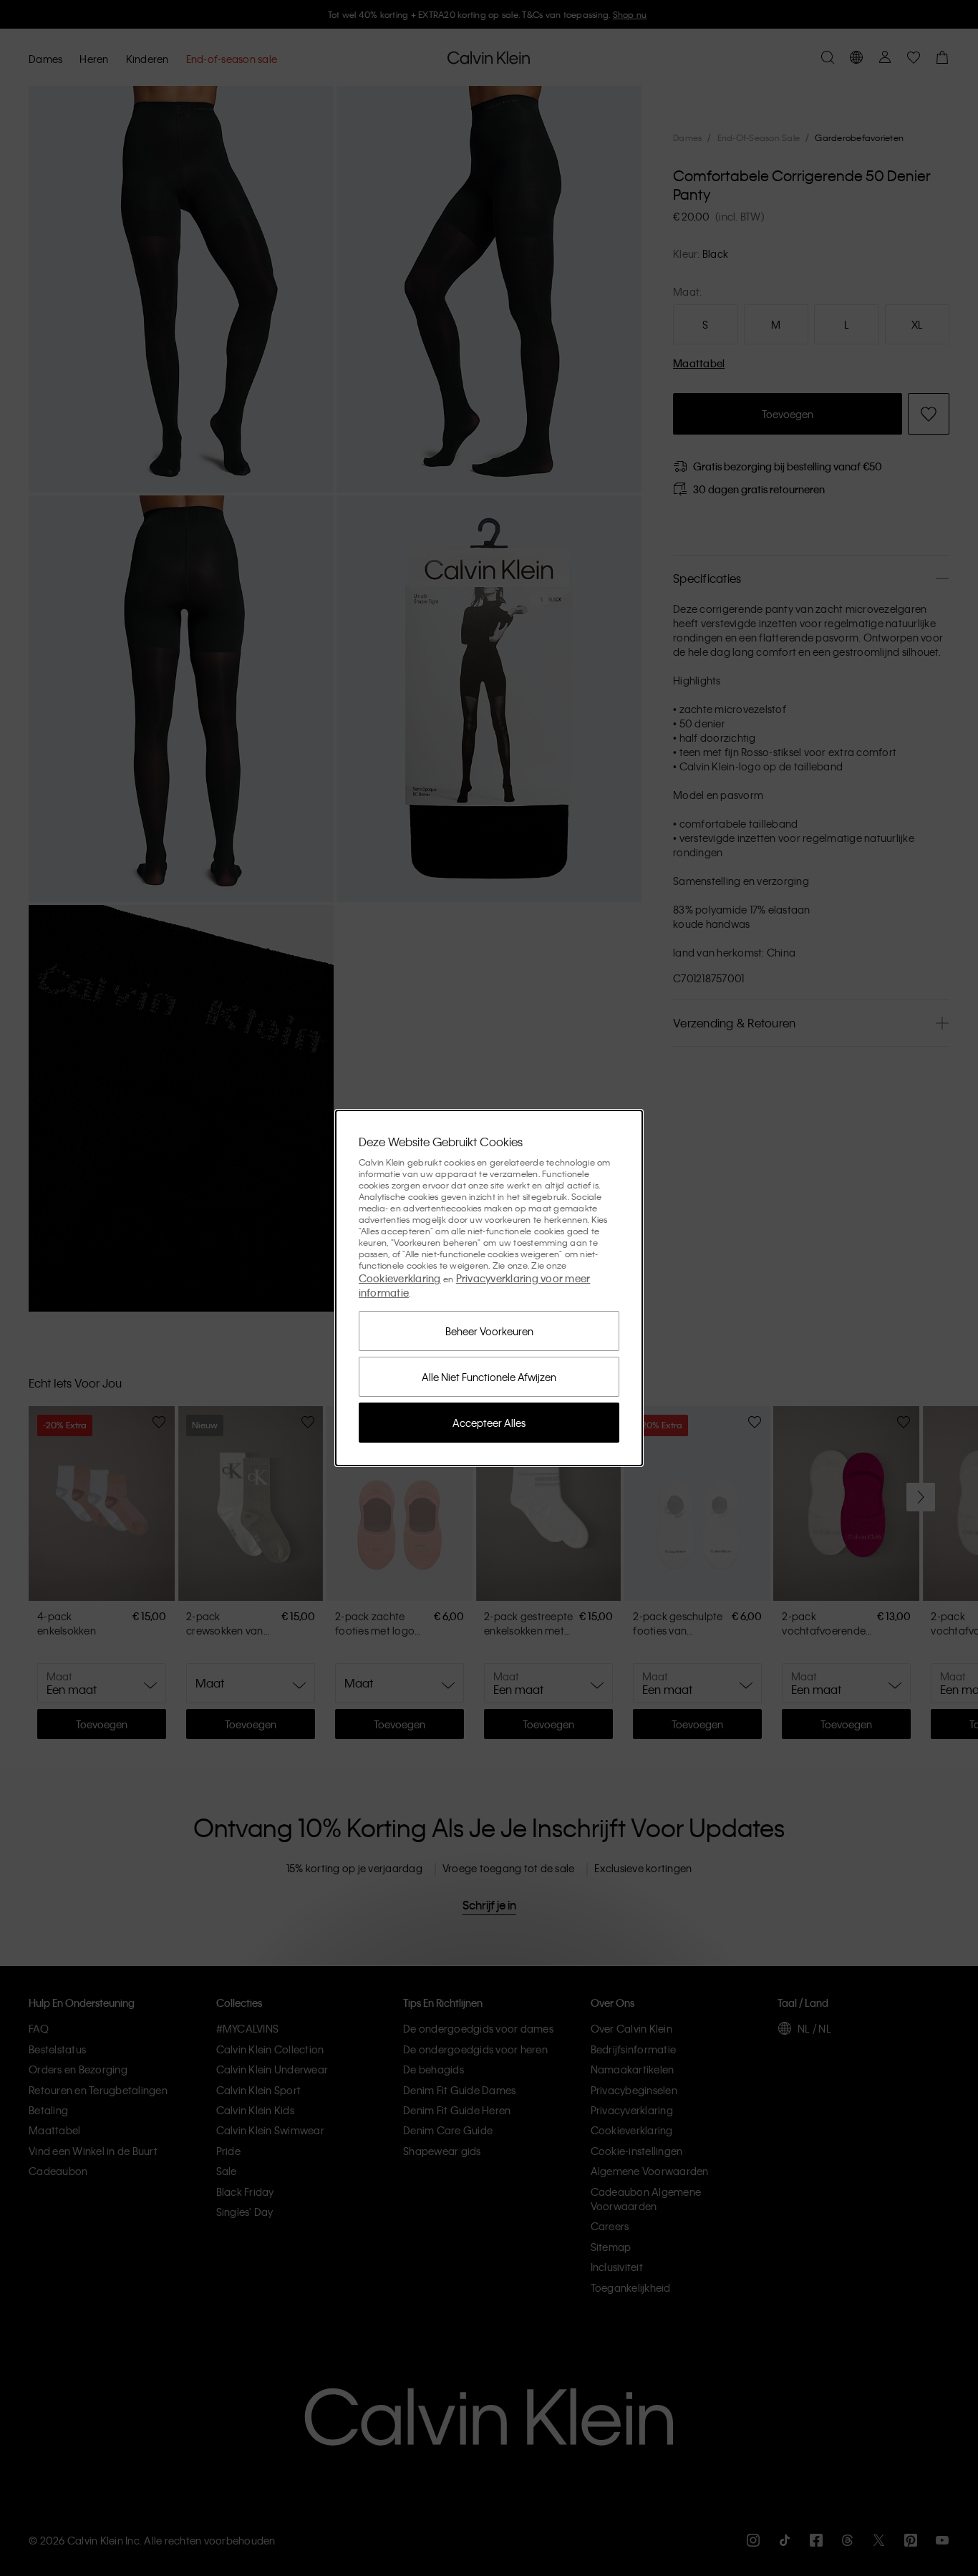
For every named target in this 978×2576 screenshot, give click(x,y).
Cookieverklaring (400, 1278)
